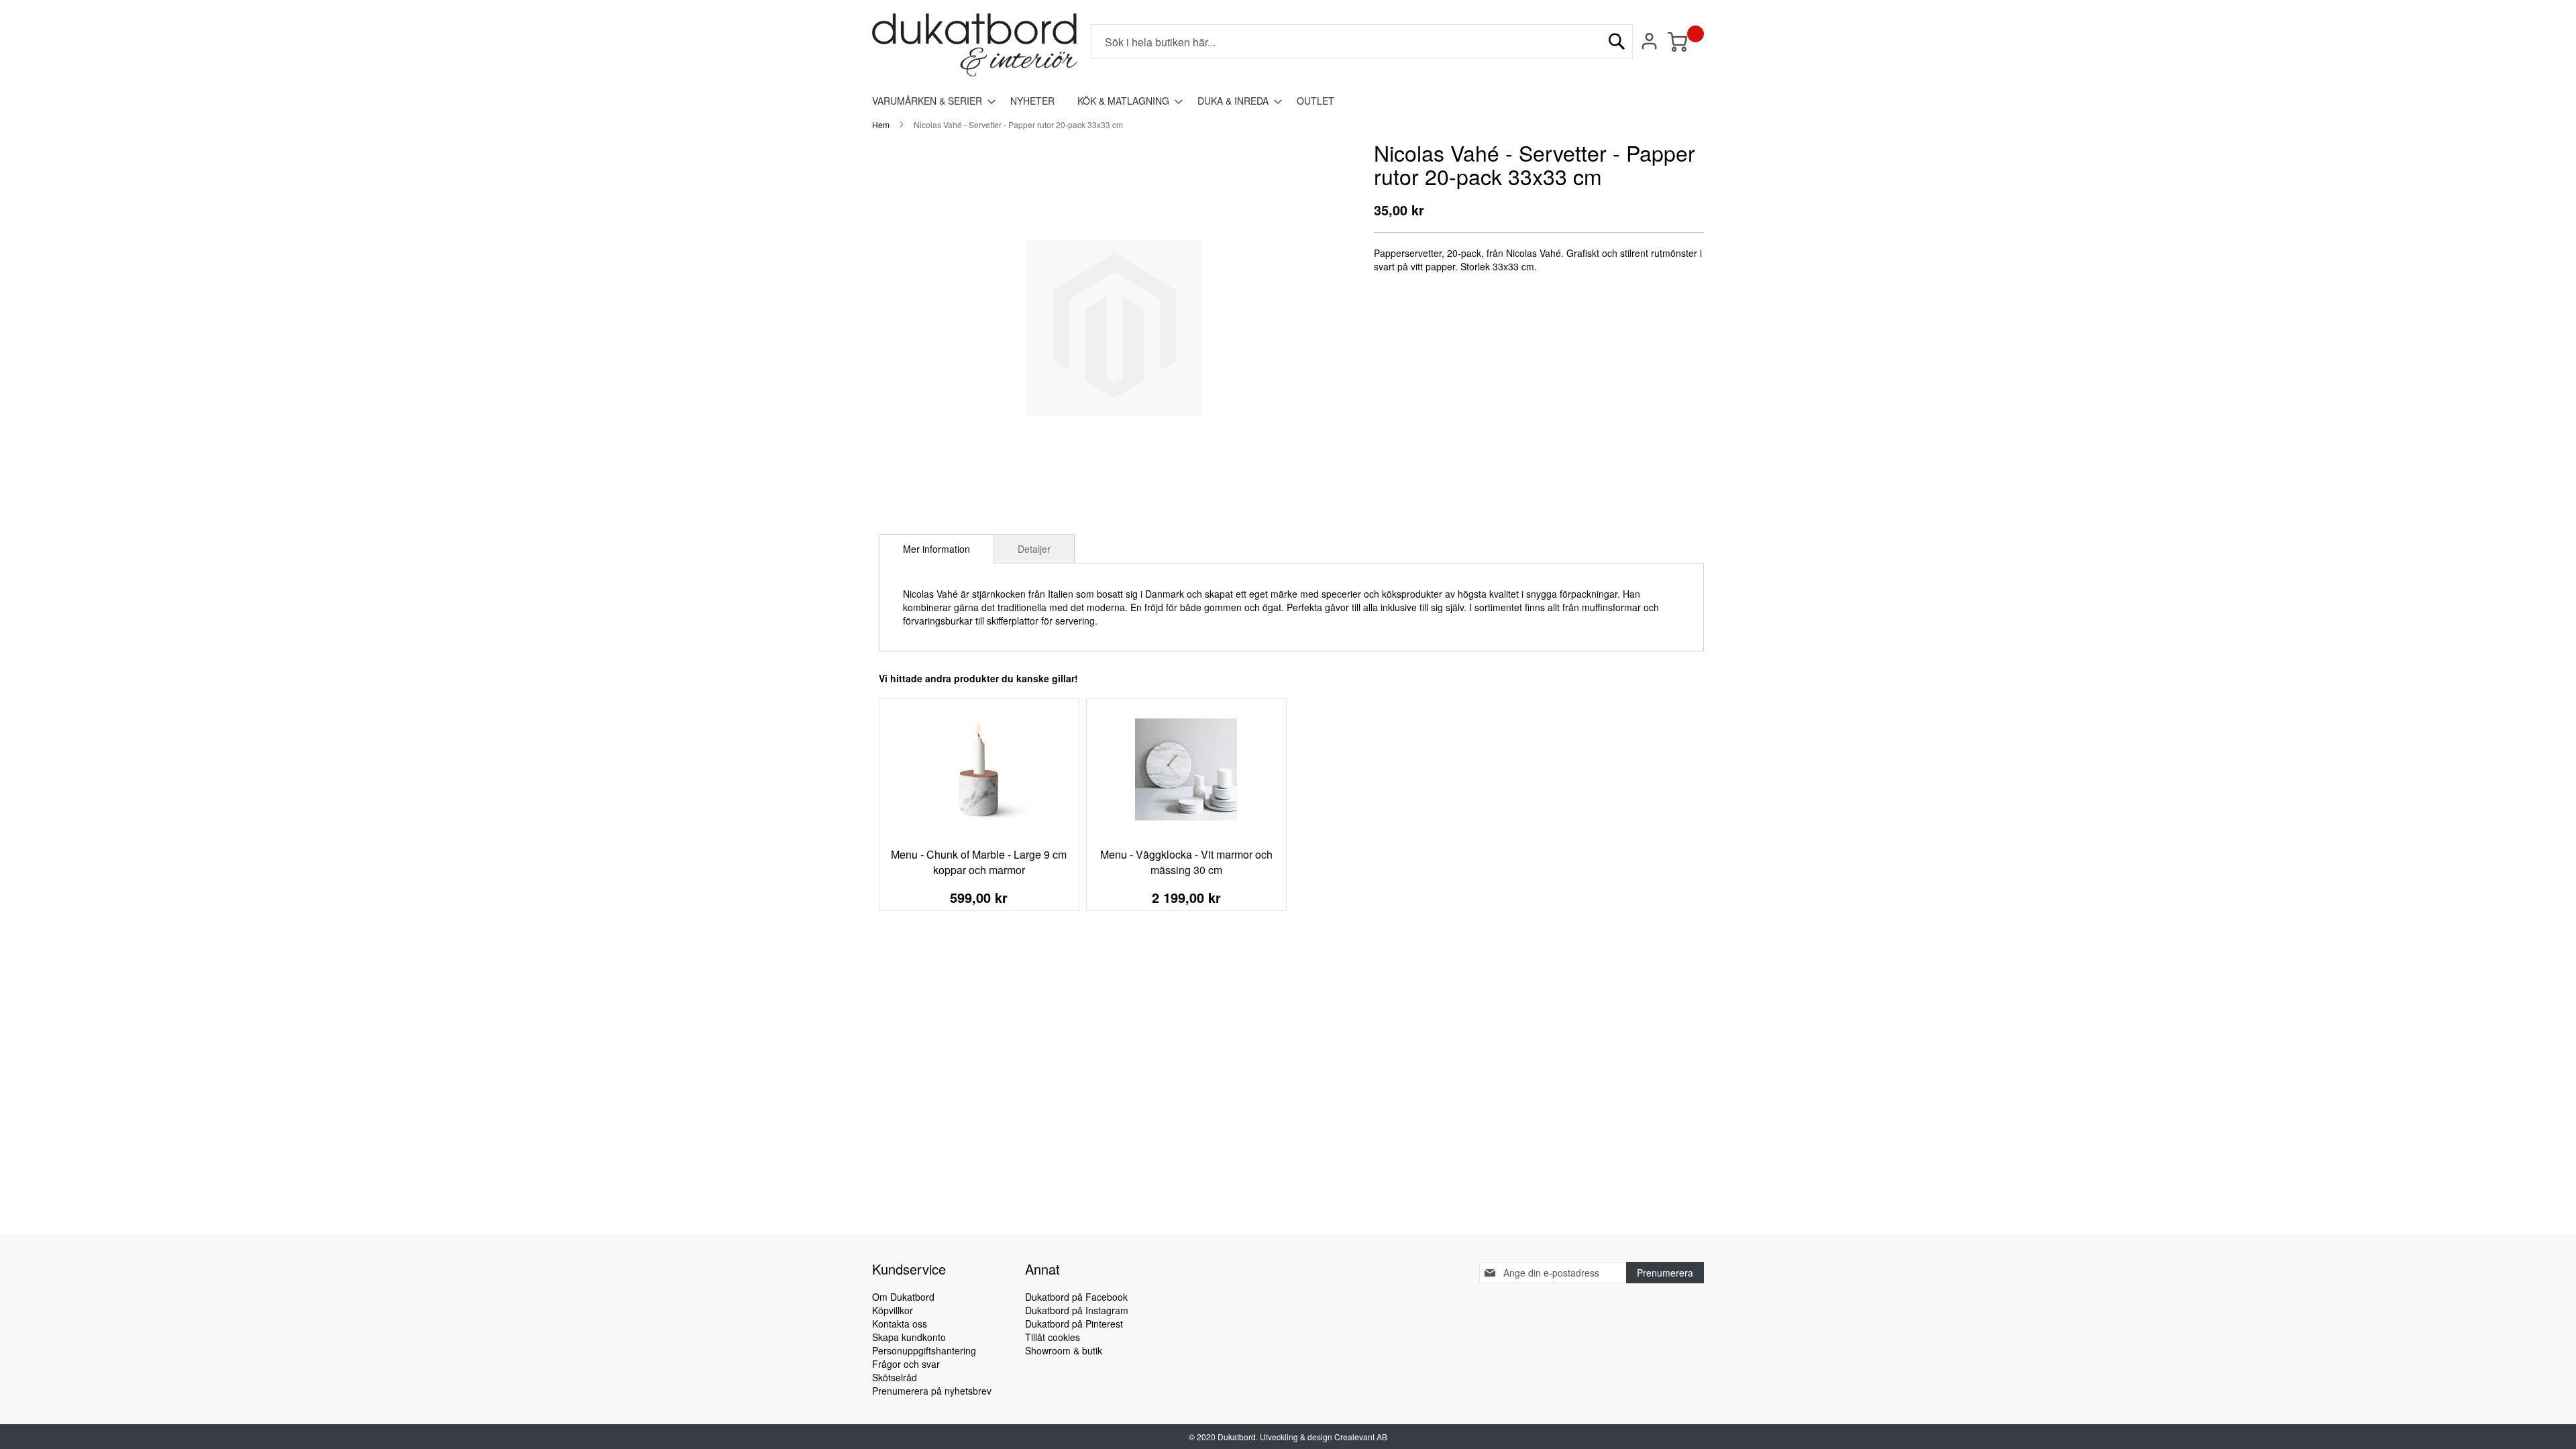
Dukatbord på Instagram (1077, 1310)
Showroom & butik (1064, 1350)
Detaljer (1034, 549)
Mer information (936, 549)
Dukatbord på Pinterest (1074, 1324)
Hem (881, 124)
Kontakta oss (900, 1324)
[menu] (1288, 101)
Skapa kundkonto (909, 1337)
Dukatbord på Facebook (1076, 1297)
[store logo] (975, 45)
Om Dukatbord (903, 1297)
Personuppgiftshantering (924, 1350)
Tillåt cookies (1053, 1337)
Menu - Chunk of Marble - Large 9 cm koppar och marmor (979, 862)
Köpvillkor (893, 1310)
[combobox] (1362, 42)
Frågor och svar (906, 1364)
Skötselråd (895, 1377)
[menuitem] (930, 101)
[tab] (936, 549)
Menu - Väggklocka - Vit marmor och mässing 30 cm (1186, 862)
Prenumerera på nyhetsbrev (932, 1391)
